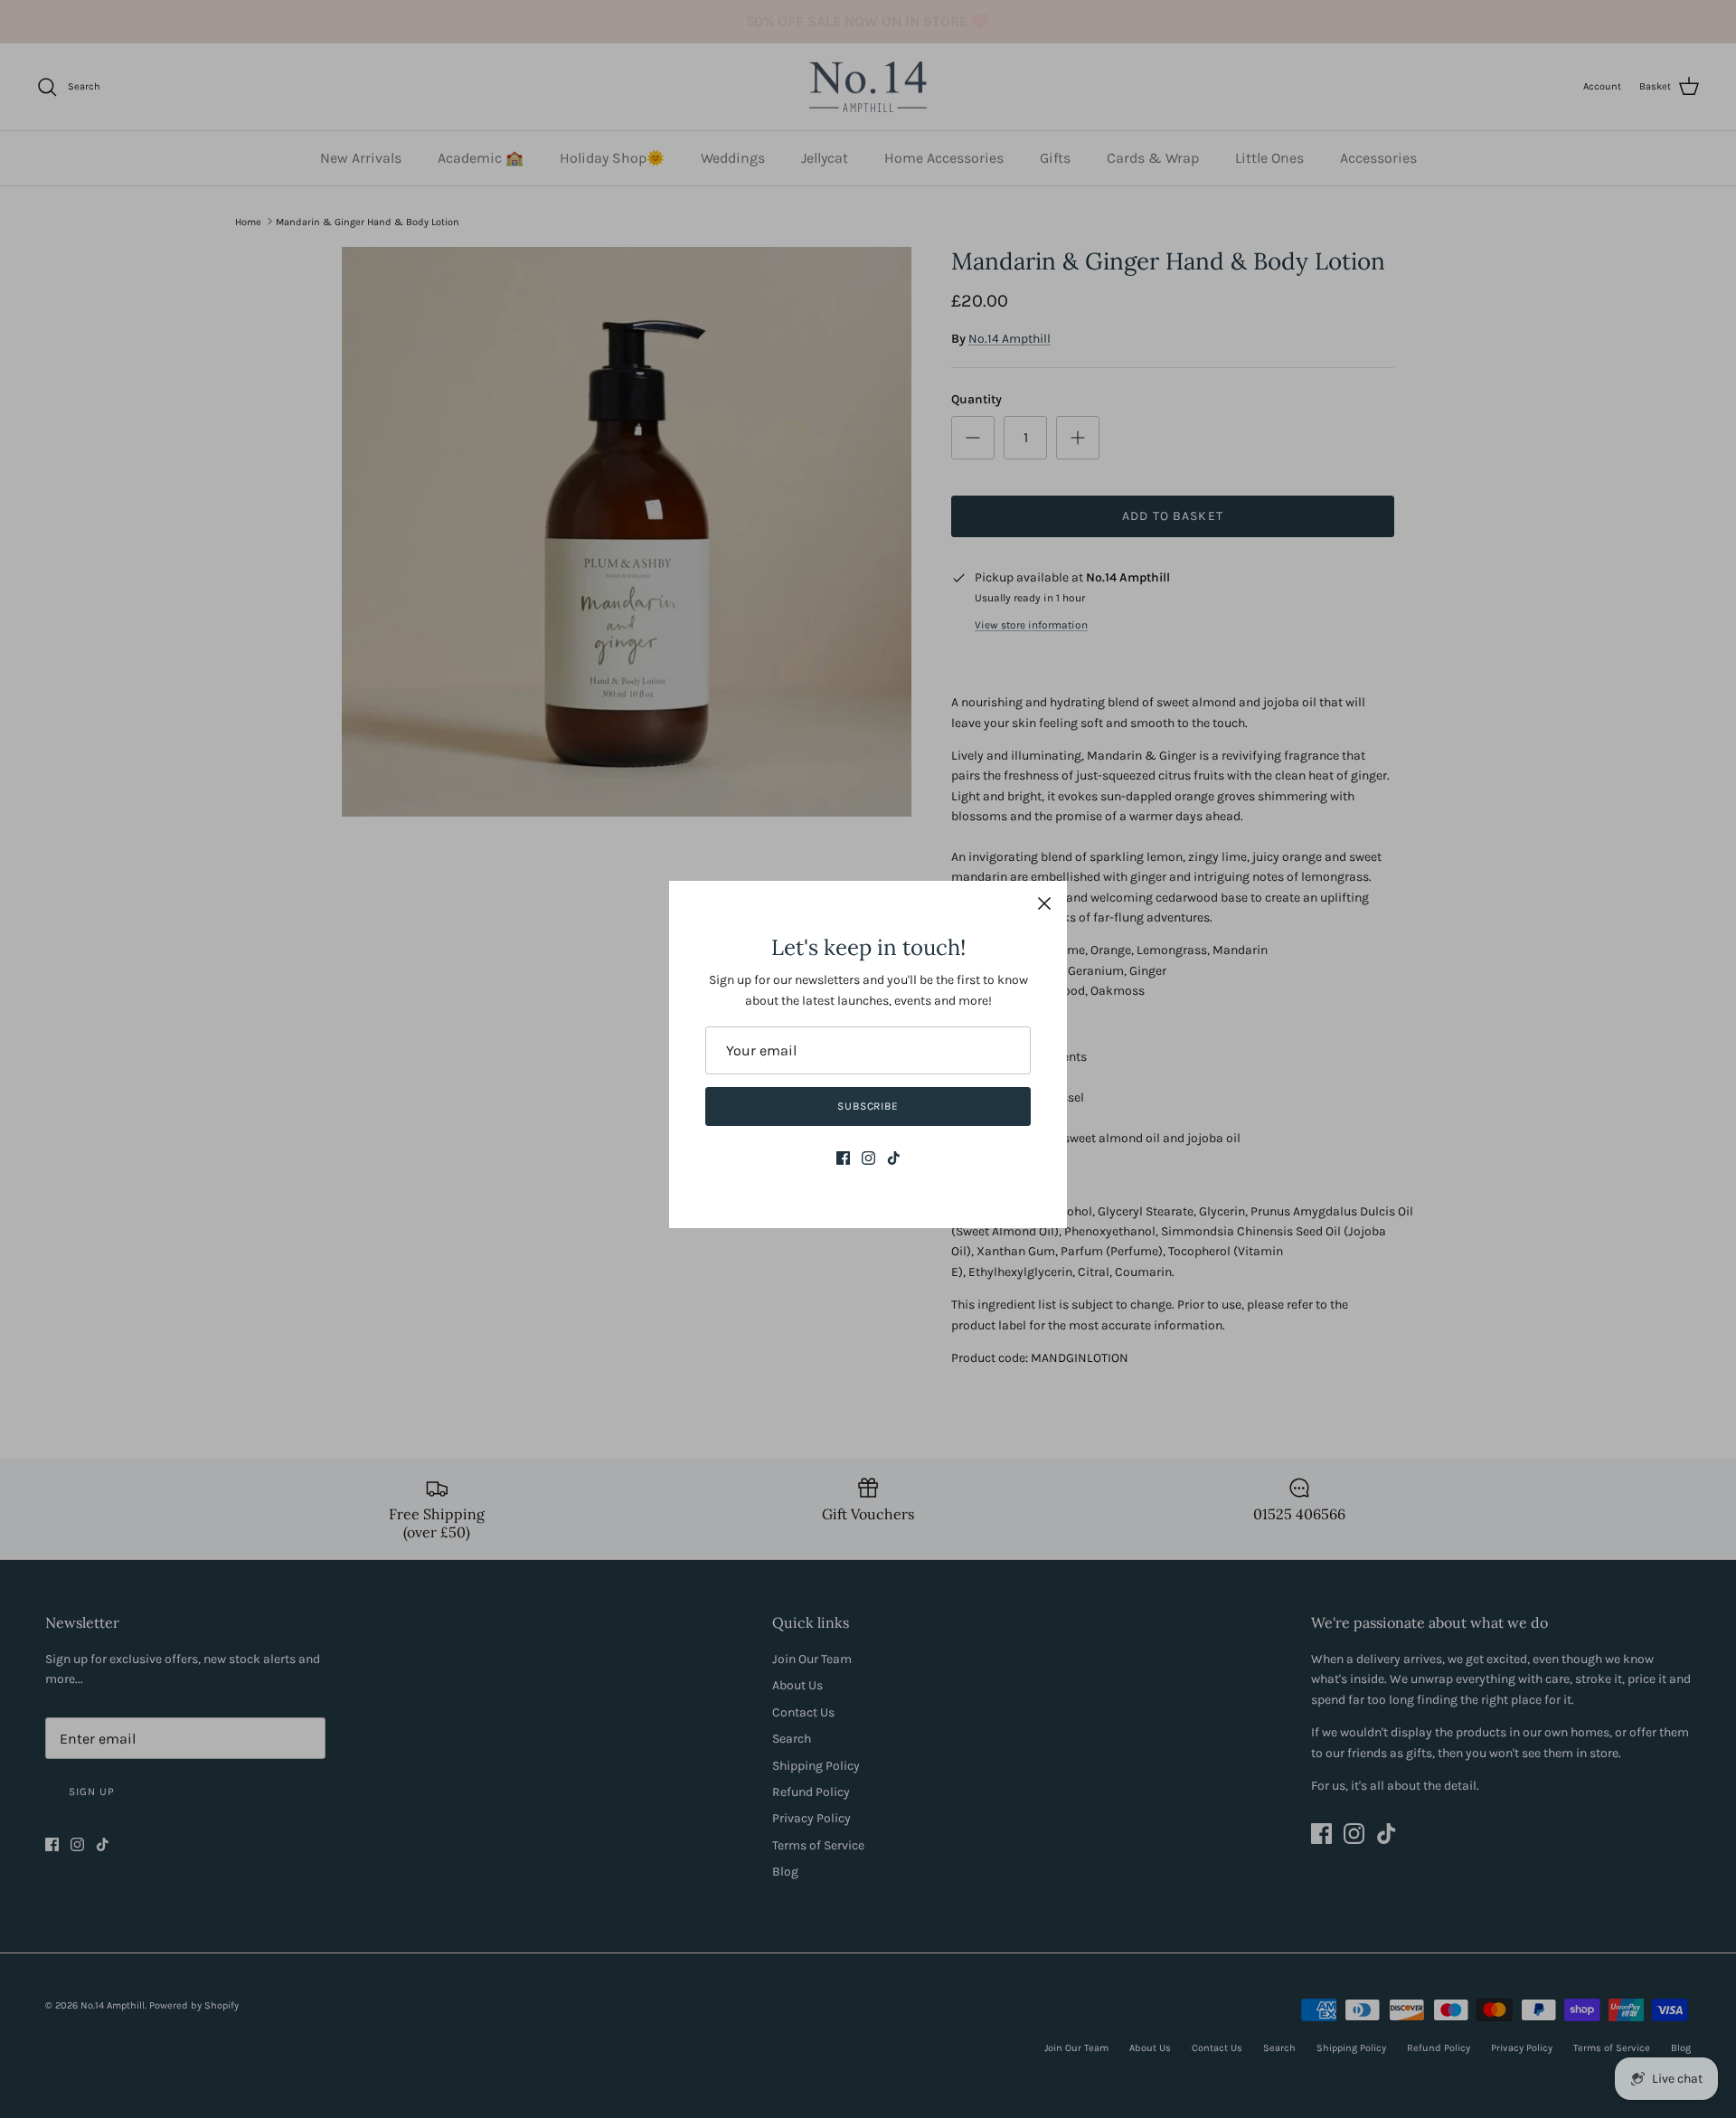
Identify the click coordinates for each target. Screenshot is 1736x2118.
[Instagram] (868, 1158)
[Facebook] (843, 1158)
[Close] (1044, 903)
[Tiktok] (894, 1158)
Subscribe (868, 1106)
